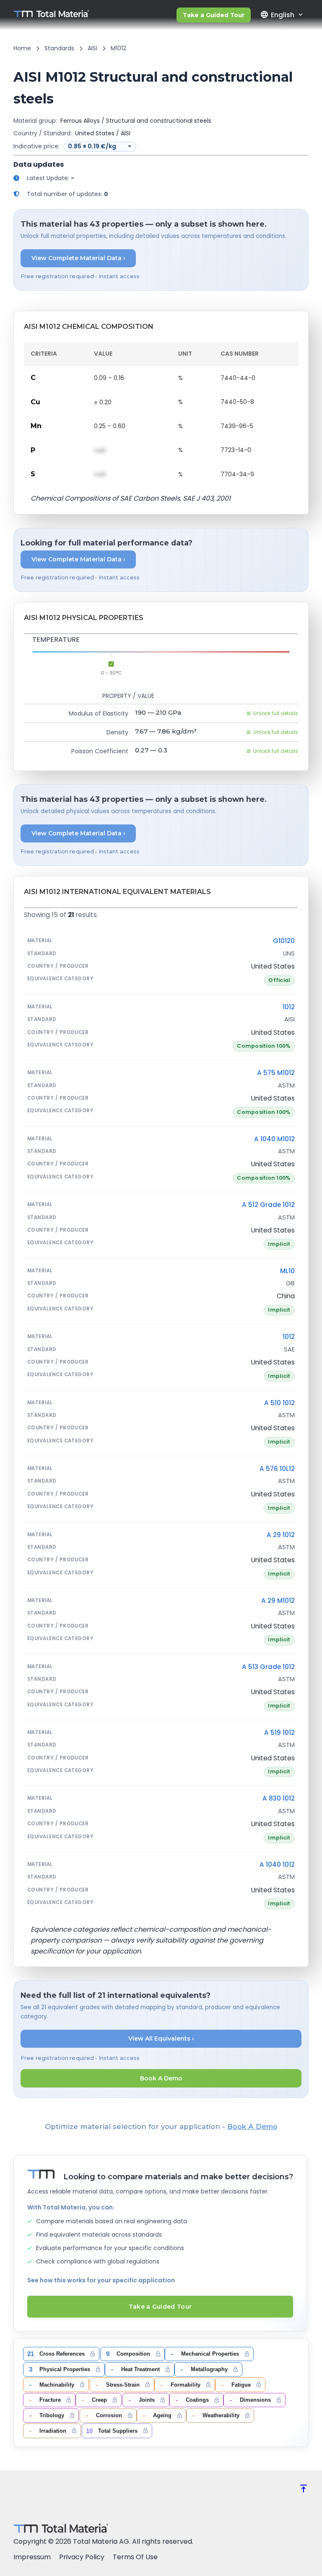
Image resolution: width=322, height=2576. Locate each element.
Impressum (32, 2557)
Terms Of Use (135, 2557)
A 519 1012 (279, 1732)
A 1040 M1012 (274, 1139)
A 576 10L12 (277, 1469)
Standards (59, 48)
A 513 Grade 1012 (268, 1667)
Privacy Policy (82, 2557)
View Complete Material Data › (78, 258)
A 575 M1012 (276, 1073)
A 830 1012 (279, 1798)
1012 (289, 1007)
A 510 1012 (279, 1403)
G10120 (284, 941)
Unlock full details (276, 713)
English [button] (277, 15)
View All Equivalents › (161, 2039)
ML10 (287, 1271)
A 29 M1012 (278, 1601)
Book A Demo (161, 2078)
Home (22, 48)
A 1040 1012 (277, 1864)
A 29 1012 (281, 1535)
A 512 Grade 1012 (268, 1205)
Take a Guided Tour (214, 15)
